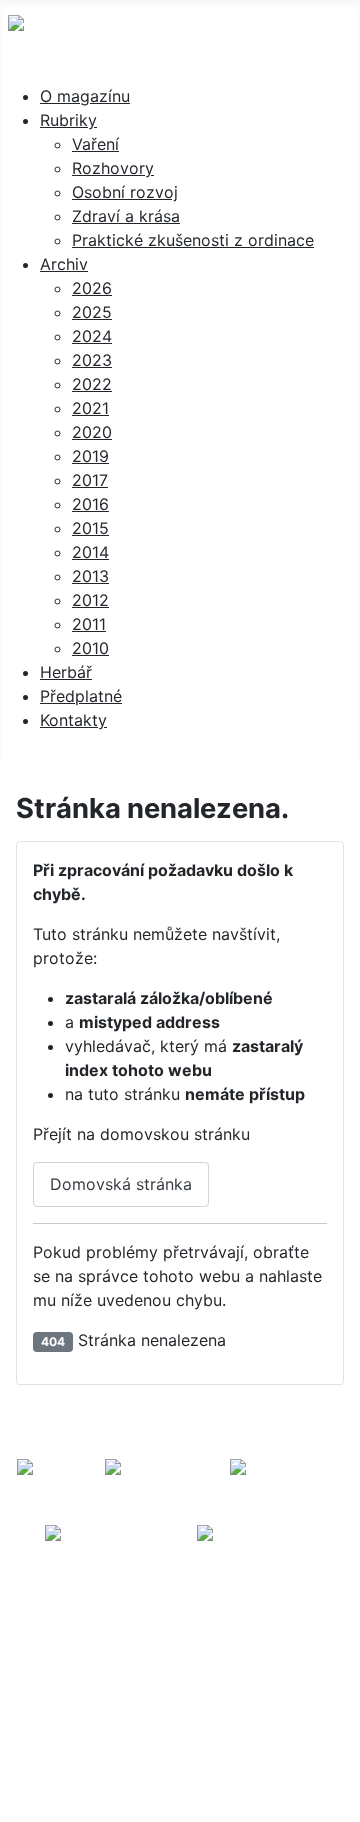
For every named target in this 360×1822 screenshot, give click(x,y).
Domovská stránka (121, 1184)
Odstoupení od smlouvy (180, 1664)
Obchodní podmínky (112, 1616)
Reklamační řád (268, 1616)
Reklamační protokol (108, 1640)
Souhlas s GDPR (270, 1640)
